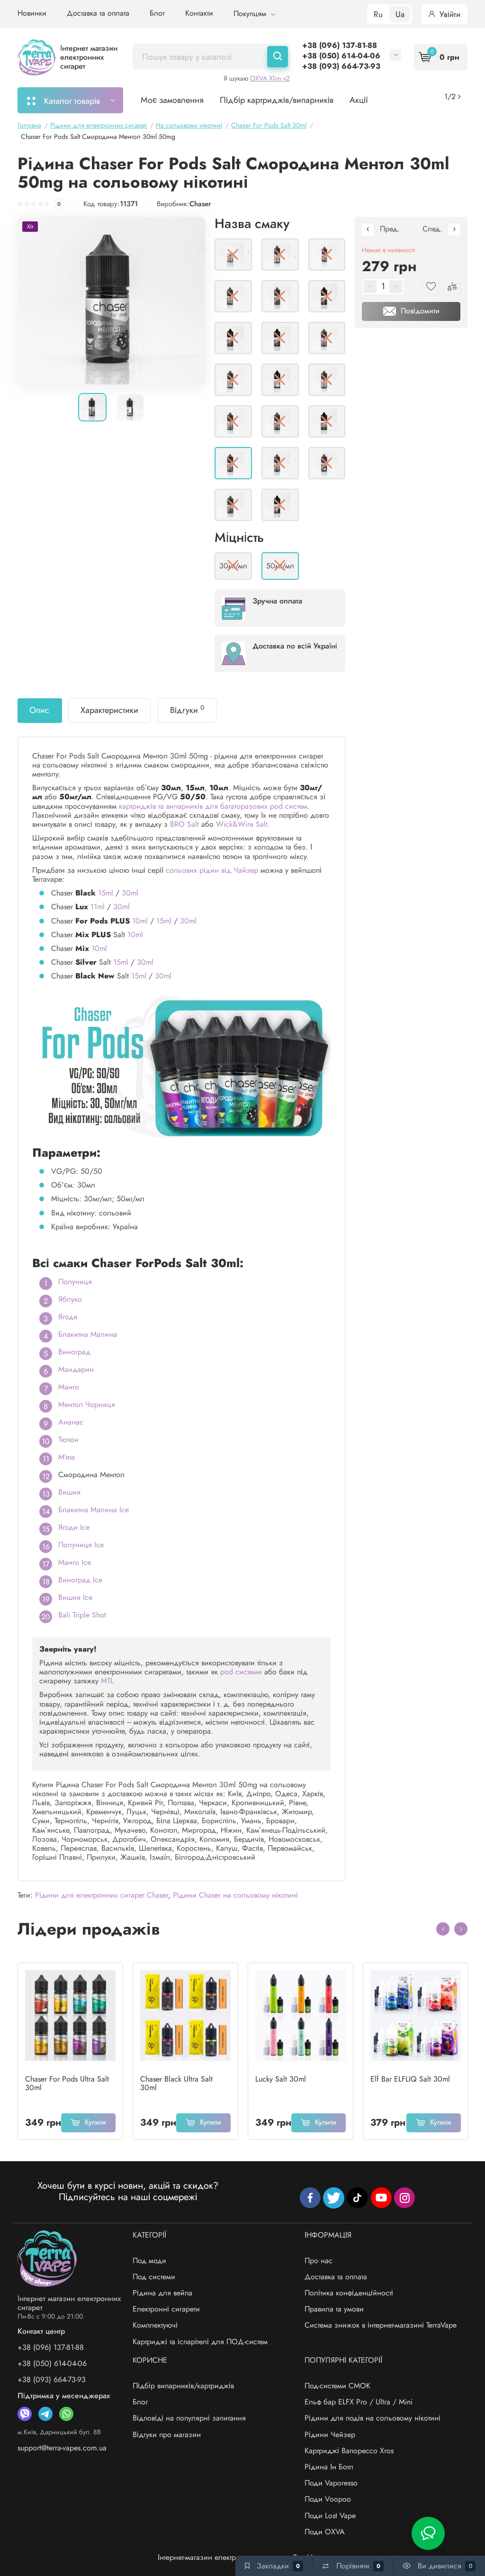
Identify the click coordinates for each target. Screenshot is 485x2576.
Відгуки (187, 710)
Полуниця (75, 1282)
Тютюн (68, 1439)
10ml (140, 921)
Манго (69, 1387)
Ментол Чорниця (87, 1404)
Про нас (319, 2261)
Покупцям (251, 14)
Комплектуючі (155, 2325)
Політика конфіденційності (349, 2293)
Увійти (449, 14)
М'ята (67, 1457)
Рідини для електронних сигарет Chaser (102, 1895)
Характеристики (109, 710)
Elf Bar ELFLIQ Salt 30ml (410, 2079)
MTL (107, 1681)
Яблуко (70, 1299)
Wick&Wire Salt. (243, 824)
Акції (359, 100)
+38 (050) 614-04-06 (341, 56)
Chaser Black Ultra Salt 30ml (176, 2083)
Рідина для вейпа (162, 2293)
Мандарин (76, 1369)
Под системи (154, 2277)
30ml (130, 893)
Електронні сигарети (166, 2309)
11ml (98, 907)
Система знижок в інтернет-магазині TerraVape (381, 2325)
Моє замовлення (172, 100)
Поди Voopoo (328, 2499)
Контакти (199, 13)
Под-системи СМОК (337, 2386)
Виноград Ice (80, 1580)
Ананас (71, 1422)
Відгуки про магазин (167, 2434)
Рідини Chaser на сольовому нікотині (235, 1895)
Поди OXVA (325, 2532)
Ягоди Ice (74, 1527)
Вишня (69, 1492)
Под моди (149, 2261)
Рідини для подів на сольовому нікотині (373, 2418)
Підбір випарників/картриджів (183, 2386)
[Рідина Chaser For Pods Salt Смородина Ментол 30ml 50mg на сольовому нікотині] (111, 300)
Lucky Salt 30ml (281, 2079)
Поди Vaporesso (331, 2483)
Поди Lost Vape (330, 2516)
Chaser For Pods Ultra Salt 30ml (67, 2083)
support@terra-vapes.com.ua (62, 2448)
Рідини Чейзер (330, 2434)
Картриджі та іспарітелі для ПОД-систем (200, 2342)
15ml (106, 893)
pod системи (241, 1672)
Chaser (200, 204)
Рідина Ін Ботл (329, 2467)
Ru (378, 14)
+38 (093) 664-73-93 (341, 66)
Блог (157, 13)
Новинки (32, 13)
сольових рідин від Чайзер (212, 870)
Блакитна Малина (88, 1334)
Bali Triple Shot (82, 1615)
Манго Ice (75, 1562)
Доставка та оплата (98, 13)
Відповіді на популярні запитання (189, 2418)
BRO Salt (184, 824)
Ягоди (68, 1317)
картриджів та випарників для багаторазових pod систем (213, 806)
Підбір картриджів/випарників (277, 100)
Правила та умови (334, 2309)
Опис (39, 710)
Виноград (74, 1352)
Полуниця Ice (81, 1545)
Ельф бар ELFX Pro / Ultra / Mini (359, 2402)
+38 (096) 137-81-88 (340, 45)
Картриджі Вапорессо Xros (349, 2451)
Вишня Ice (75, 1597)
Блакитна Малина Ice (94, 1510)
